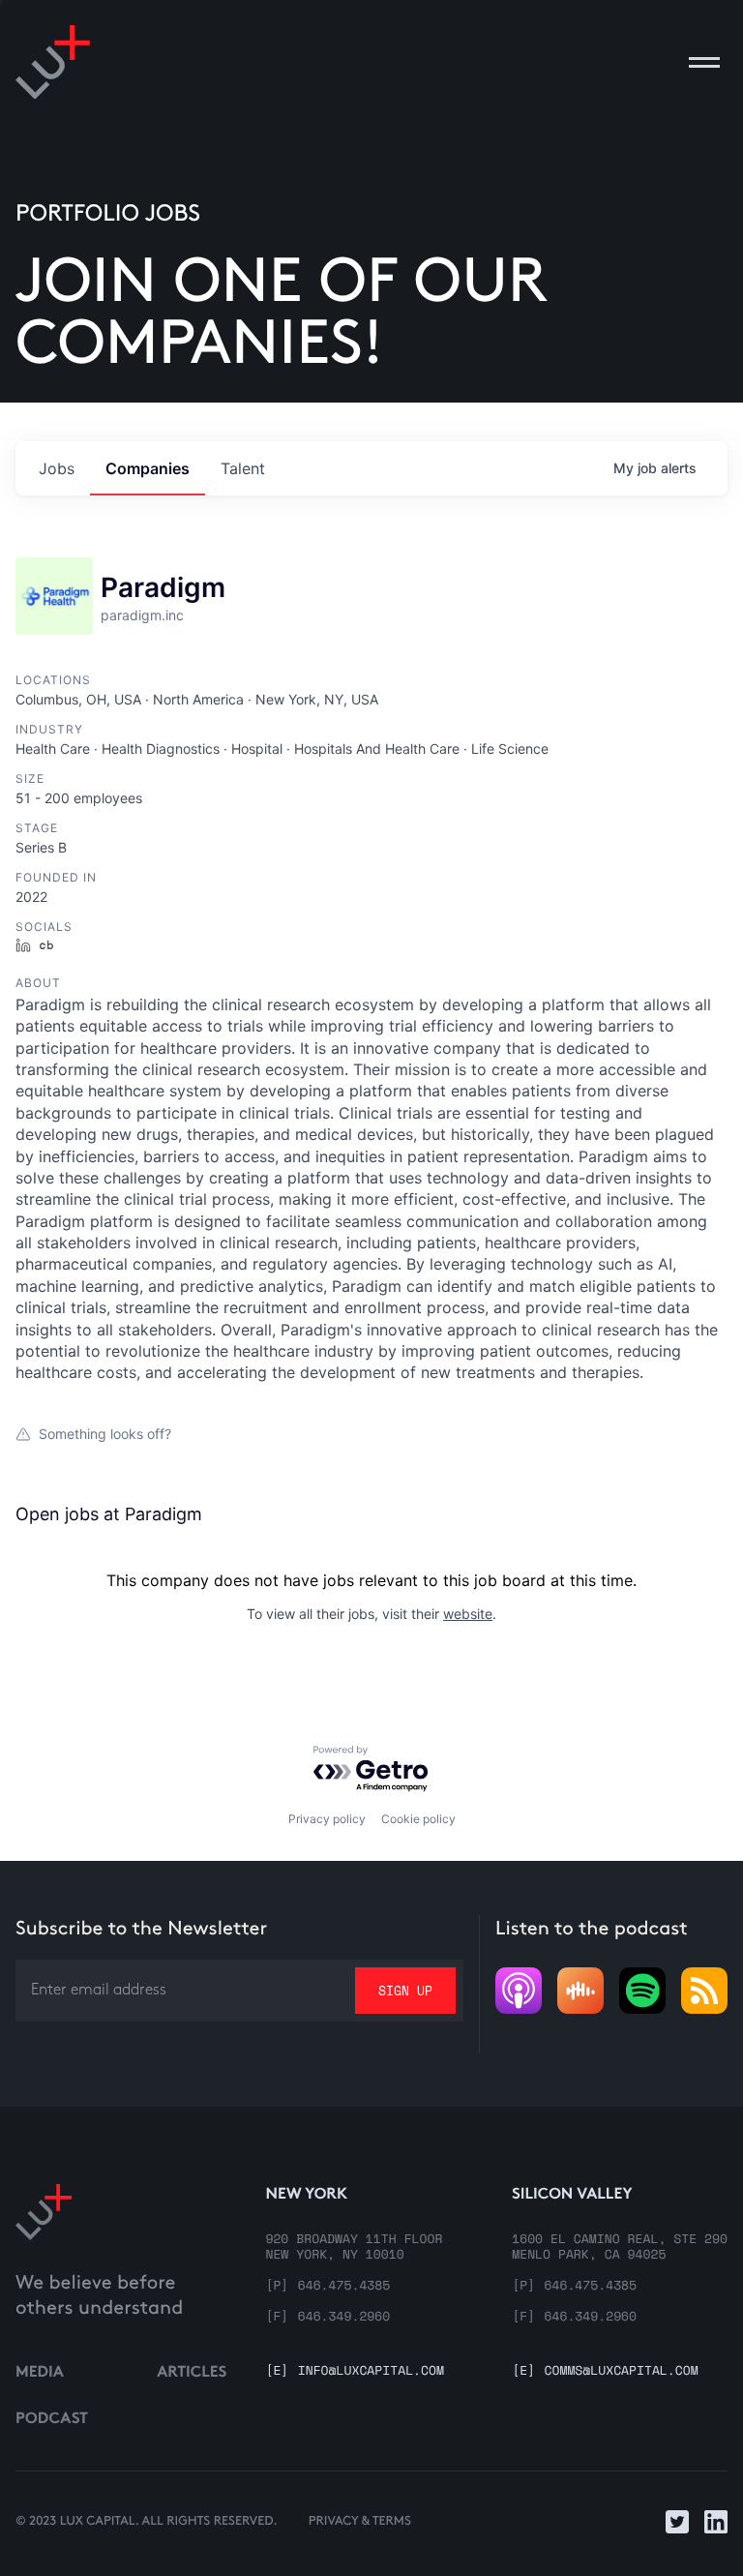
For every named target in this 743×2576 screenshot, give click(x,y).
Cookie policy (418, 1819)
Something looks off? (105, 1434)
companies (148, 468)
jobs (57, 468)
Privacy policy (327, 1819)
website (468, 1614)
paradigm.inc (142, 615)
